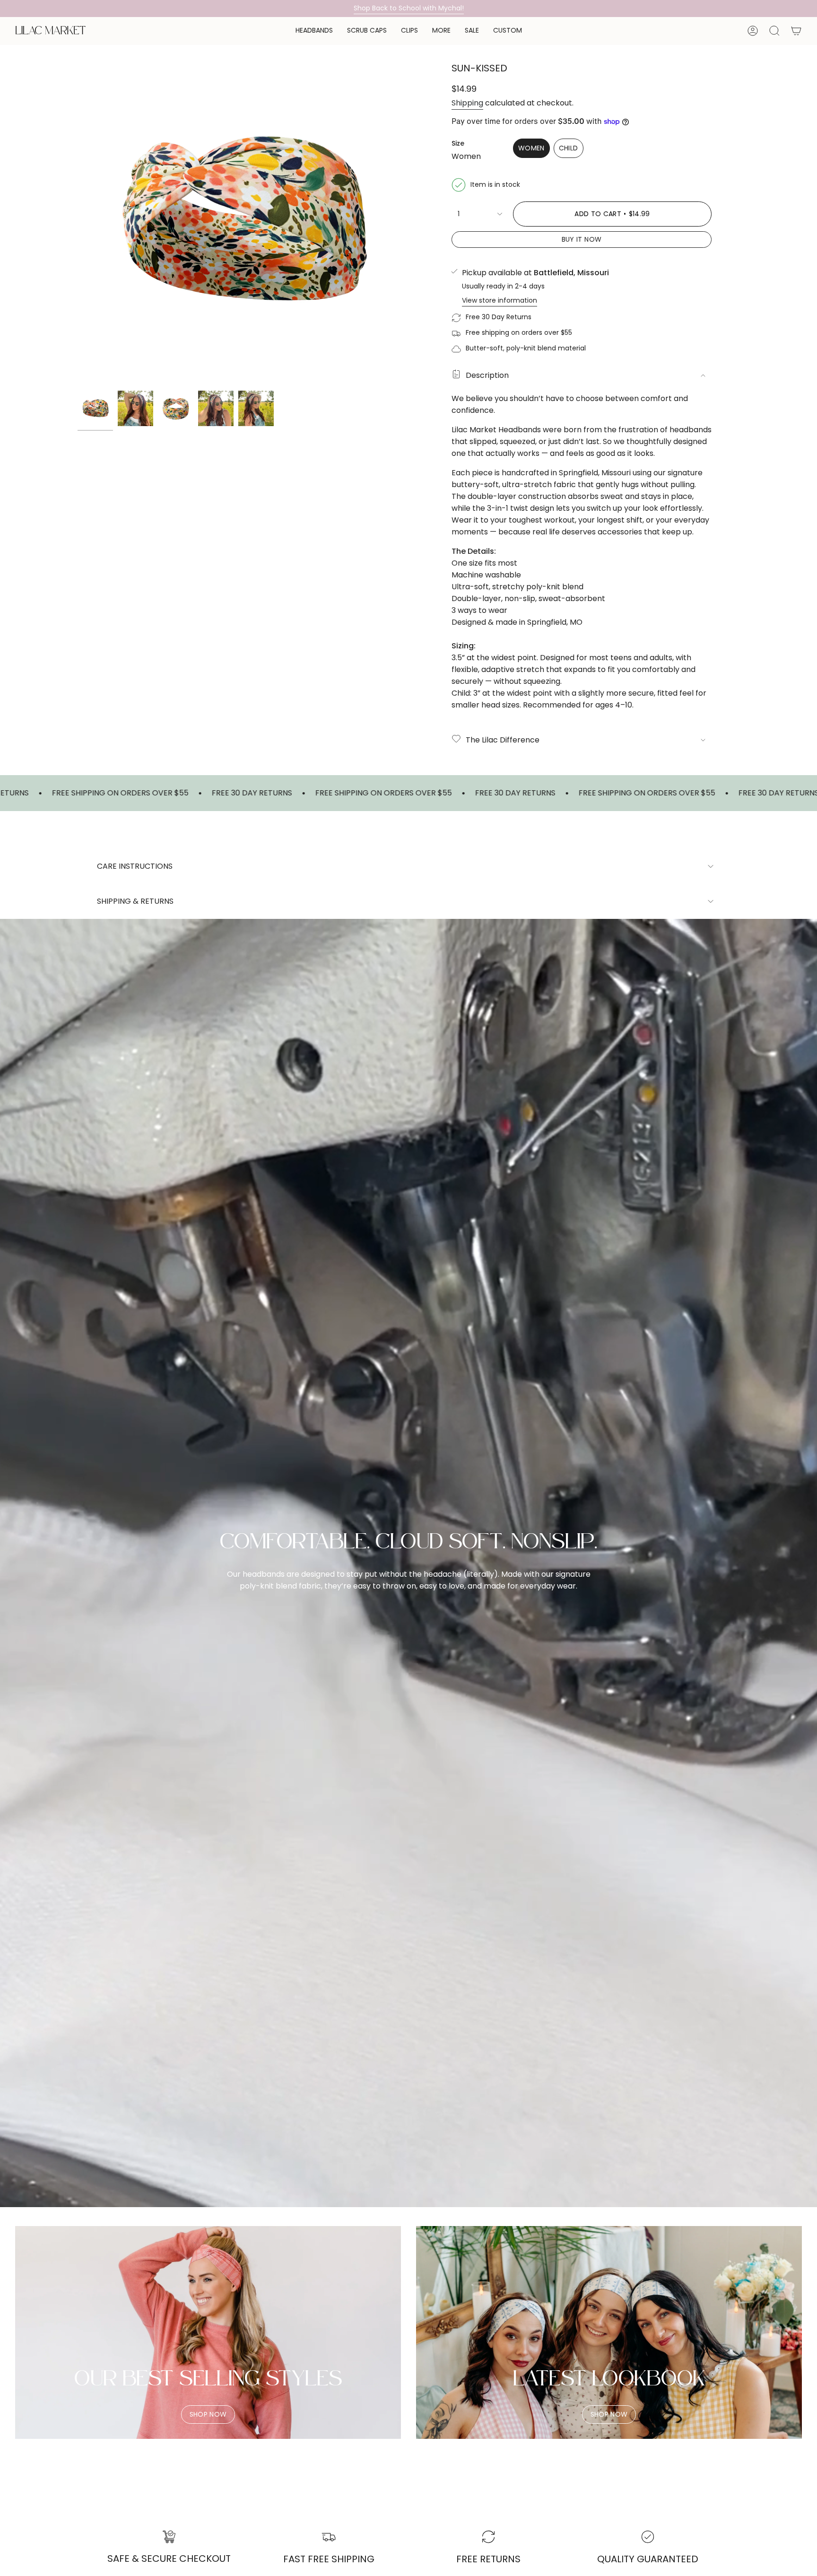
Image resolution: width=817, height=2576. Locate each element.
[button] (314, 31)
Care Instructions (135, 866)
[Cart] (796, 31)
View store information (500, 300)
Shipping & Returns (135, 901)
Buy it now (582, 239)
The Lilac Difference (503, 740)
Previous (78, 220)
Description (487, 375)
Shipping (467, 103)
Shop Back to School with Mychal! (409, 8)
